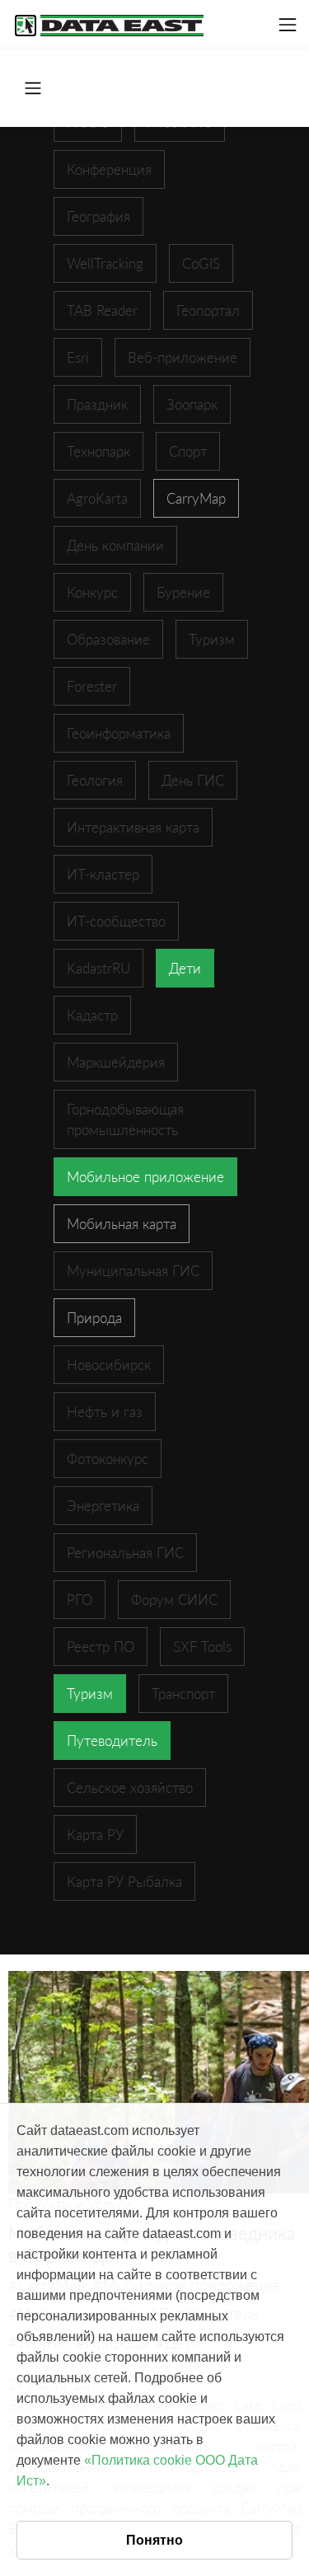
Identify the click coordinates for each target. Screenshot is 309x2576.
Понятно (154, 2540)
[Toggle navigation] (288, 25)
